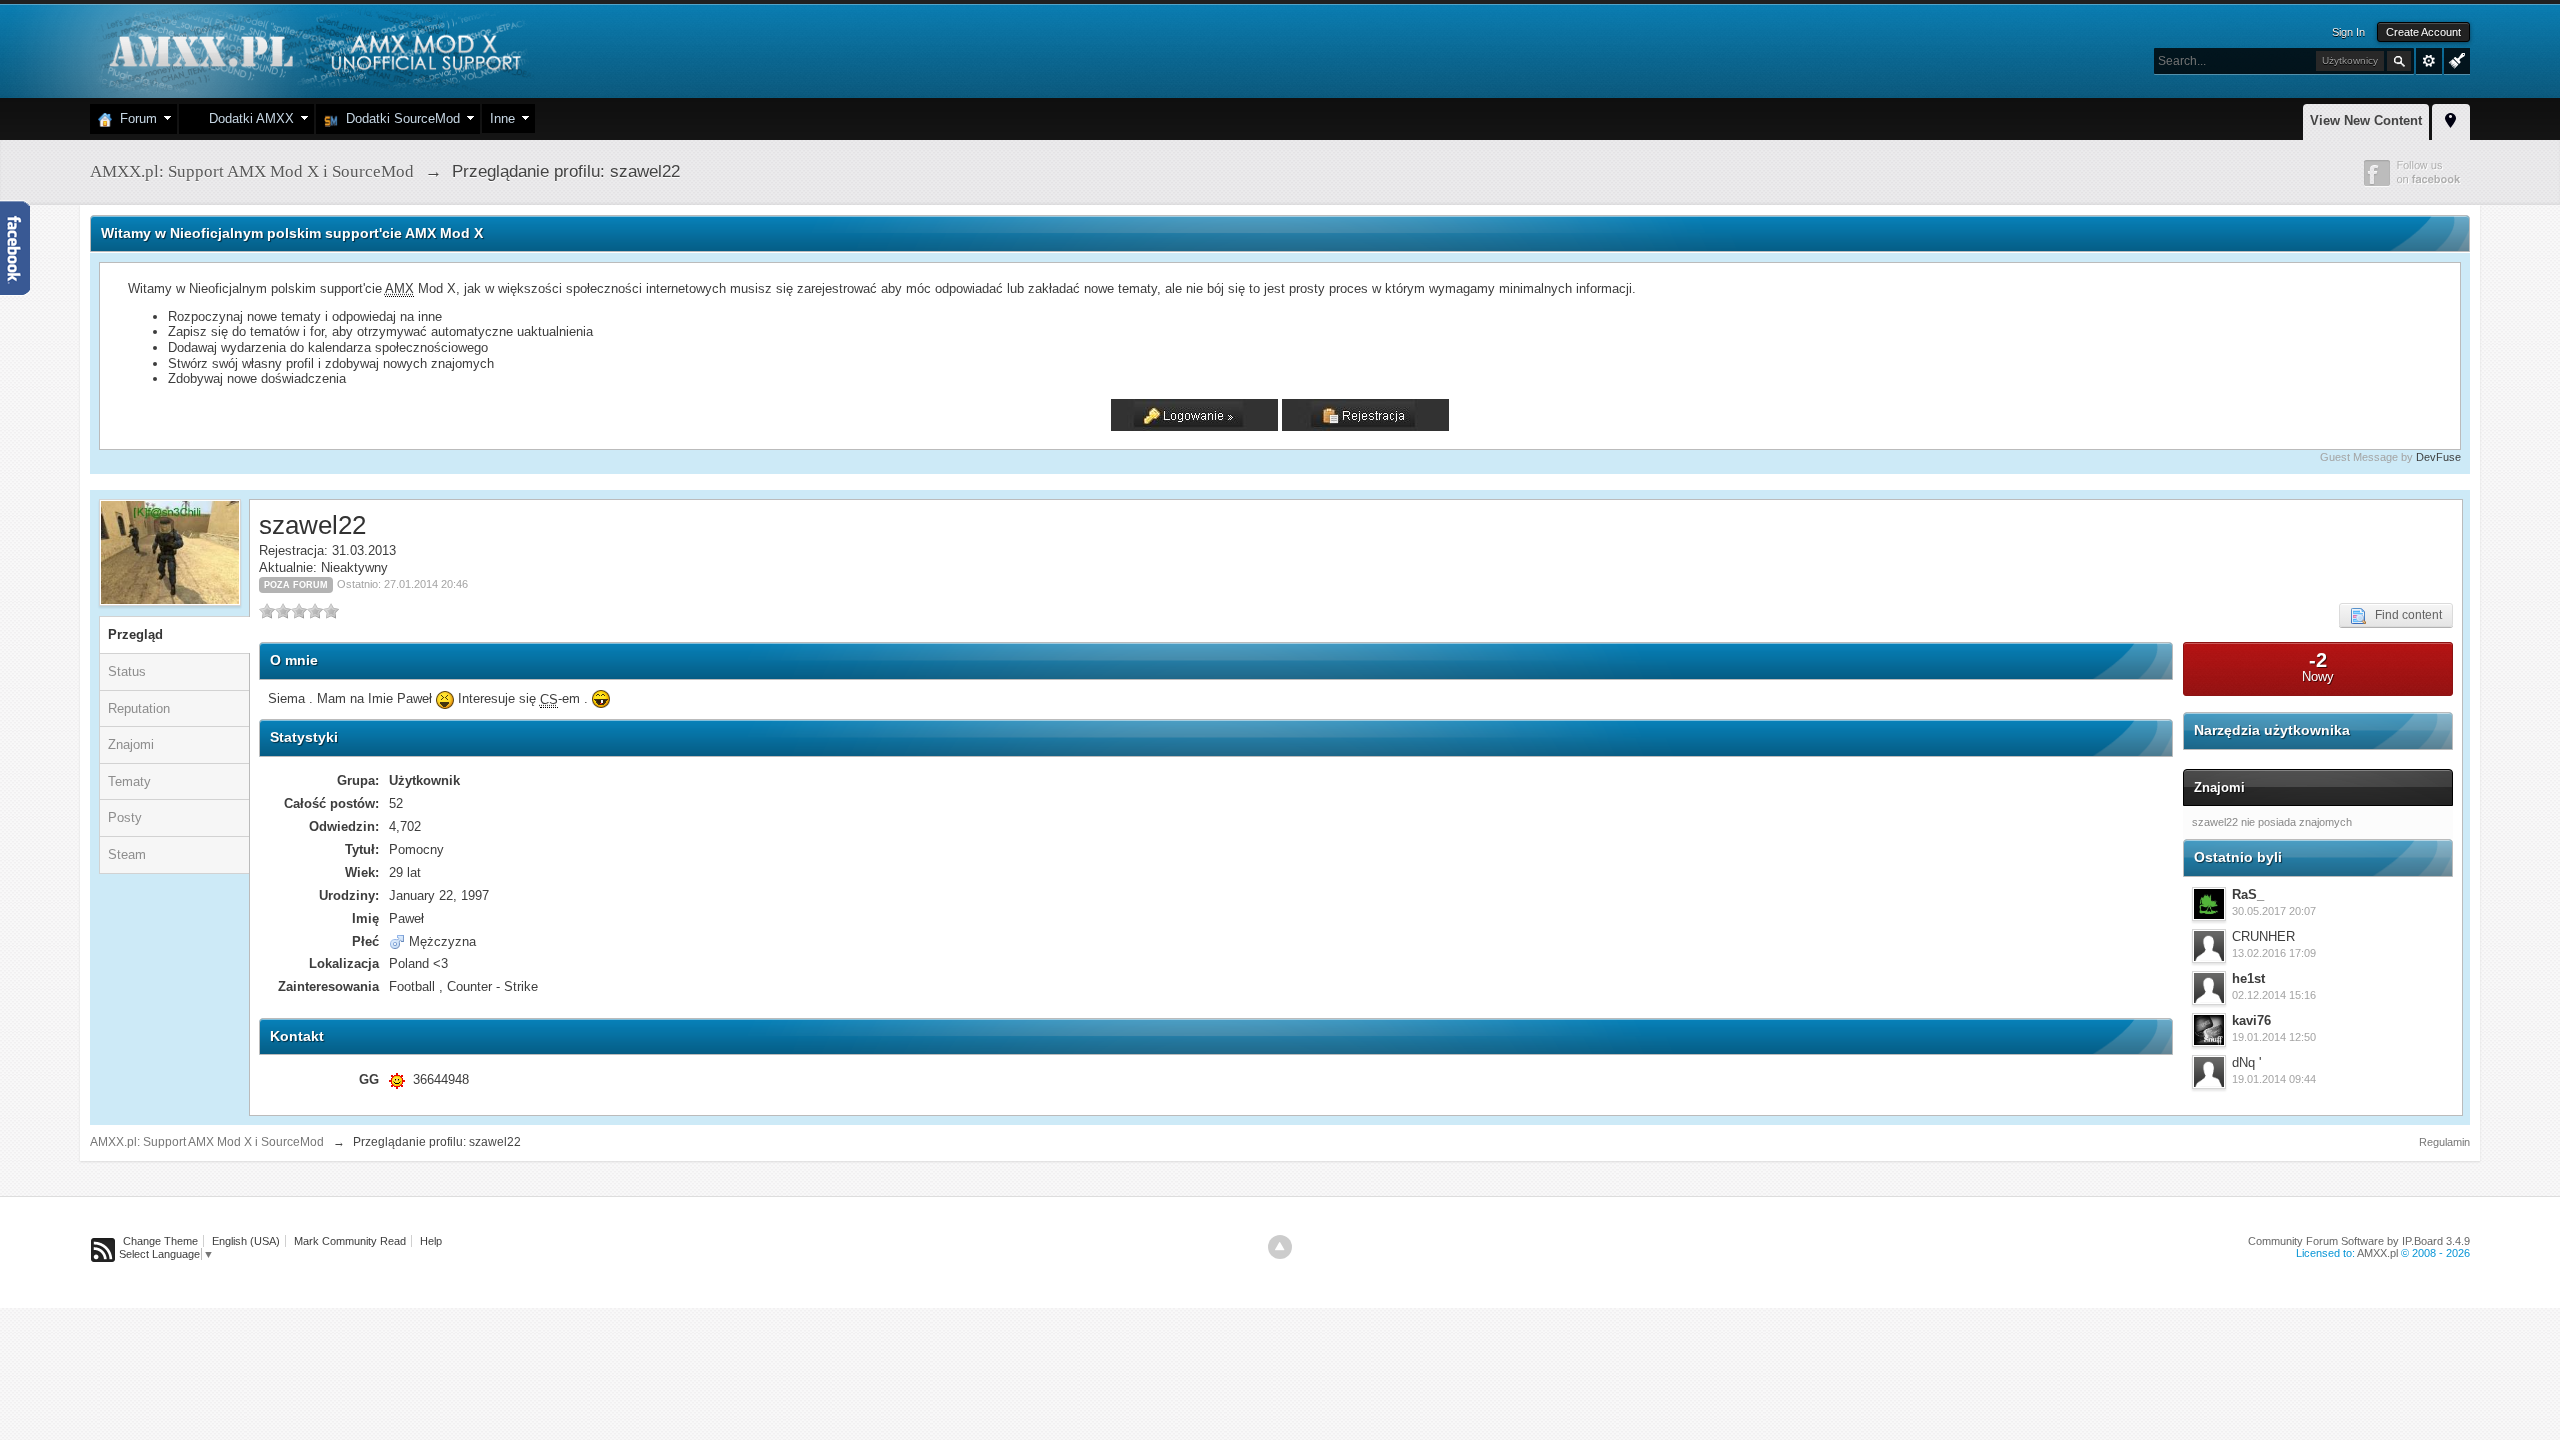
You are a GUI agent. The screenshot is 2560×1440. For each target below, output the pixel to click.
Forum (134, 118)
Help (431, 1241)
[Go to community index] (312, 49)
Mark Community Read (350, 1241)
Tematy (129, 781)
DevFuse (2438, 457)
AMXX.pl (2377, 1253)
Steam (127, 854)
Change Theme (160, 1241)
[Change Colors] (2454, 59)
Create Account (2423, 32)
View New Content (2366, 120)
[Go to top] (1280, 1247)
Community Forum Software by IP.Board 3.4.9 (2359, 1241)
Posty (125, 817)
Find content (2404, 615)
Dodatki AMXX (247, 118)
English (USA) (246, 1241)
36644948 (441, 1079)
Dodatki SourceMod (399, 118)
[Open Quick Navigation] (2451, 119)
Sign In (2348, 32)
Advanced (2429, 61)
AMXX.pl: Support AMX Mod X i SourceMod (207, 1142)
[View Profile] (2209, 904)
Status (127, 671)
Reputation (139, 708)
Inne (502, 118)
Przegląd (135, 634)
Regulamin (2444, 1142)
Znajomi (131, 744)
